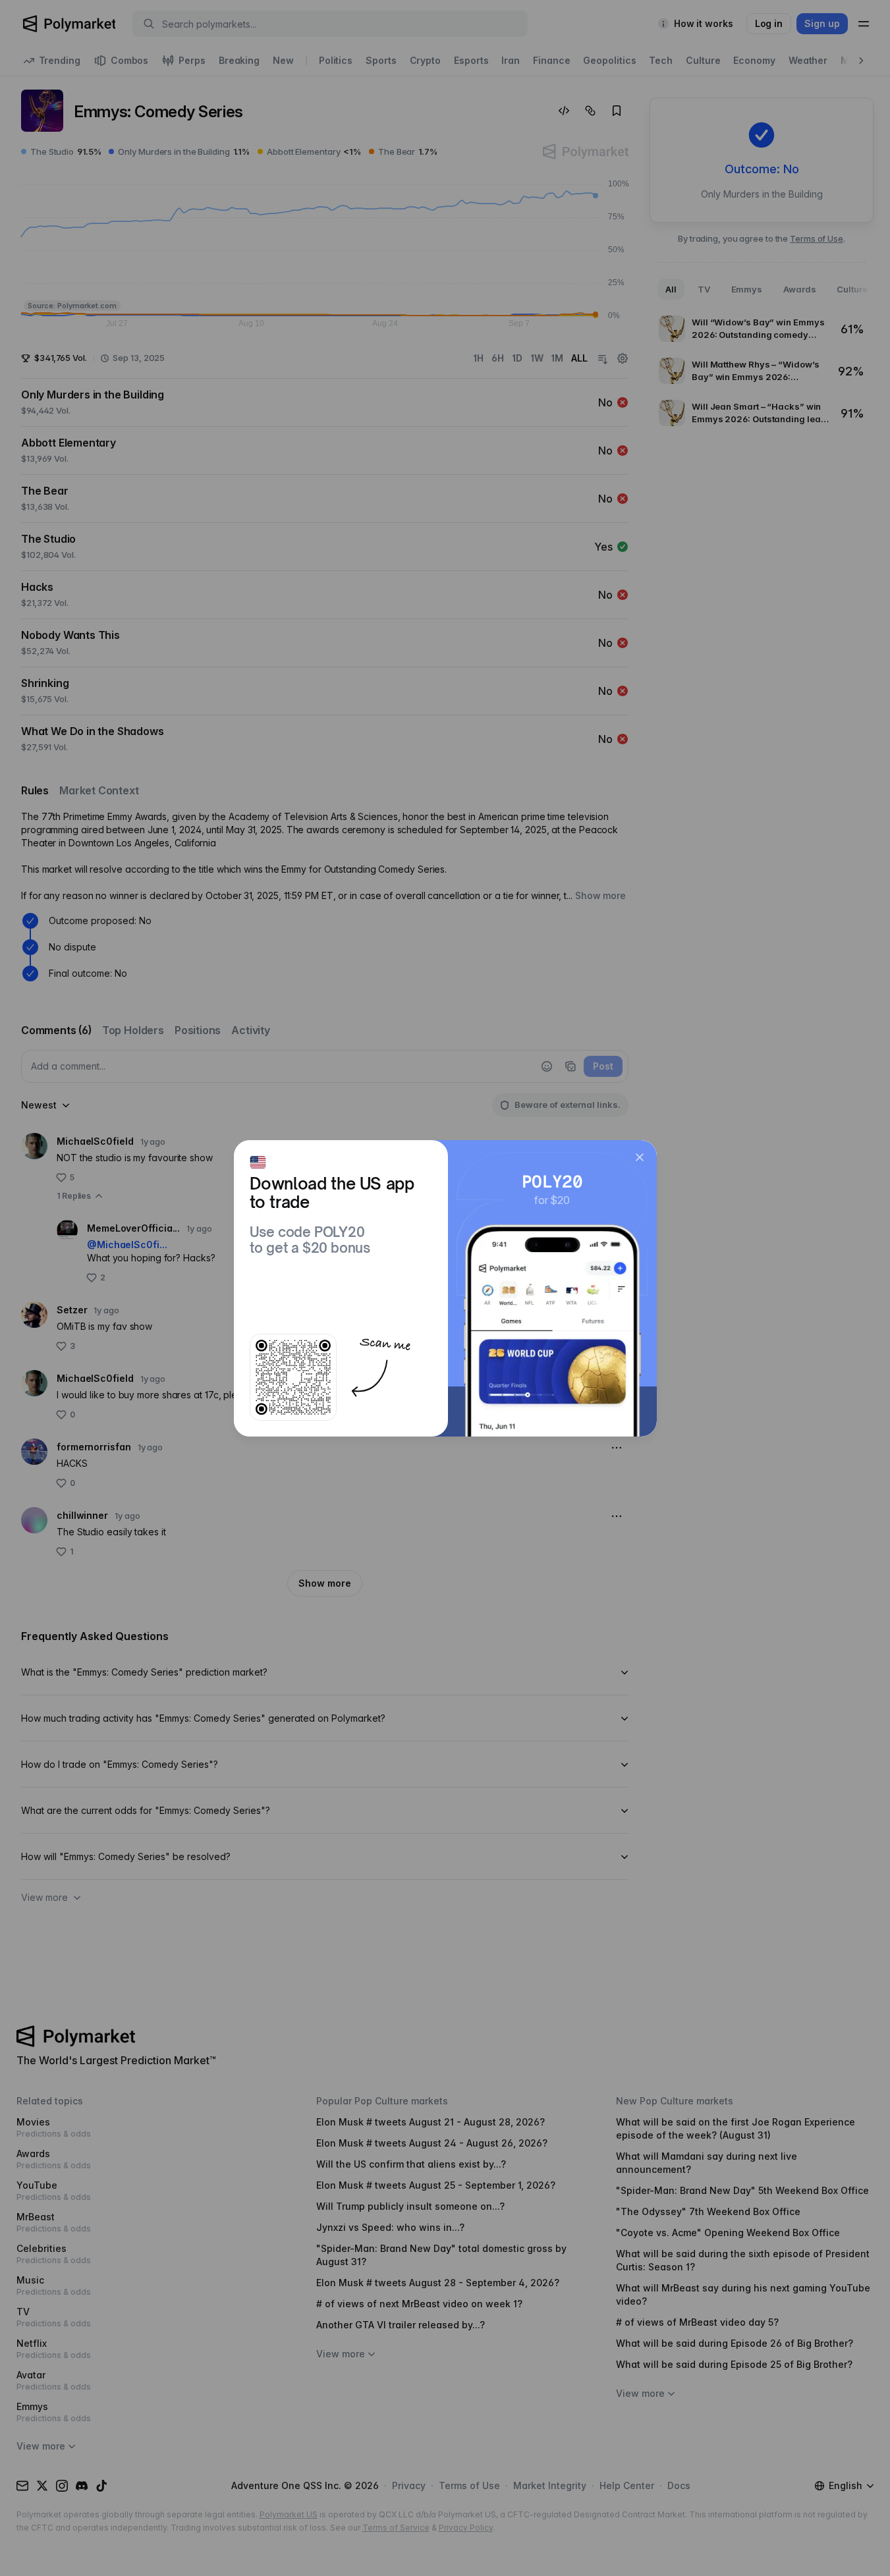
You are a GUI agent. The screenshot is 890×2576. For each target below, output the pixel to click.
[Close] (640, 1157)
